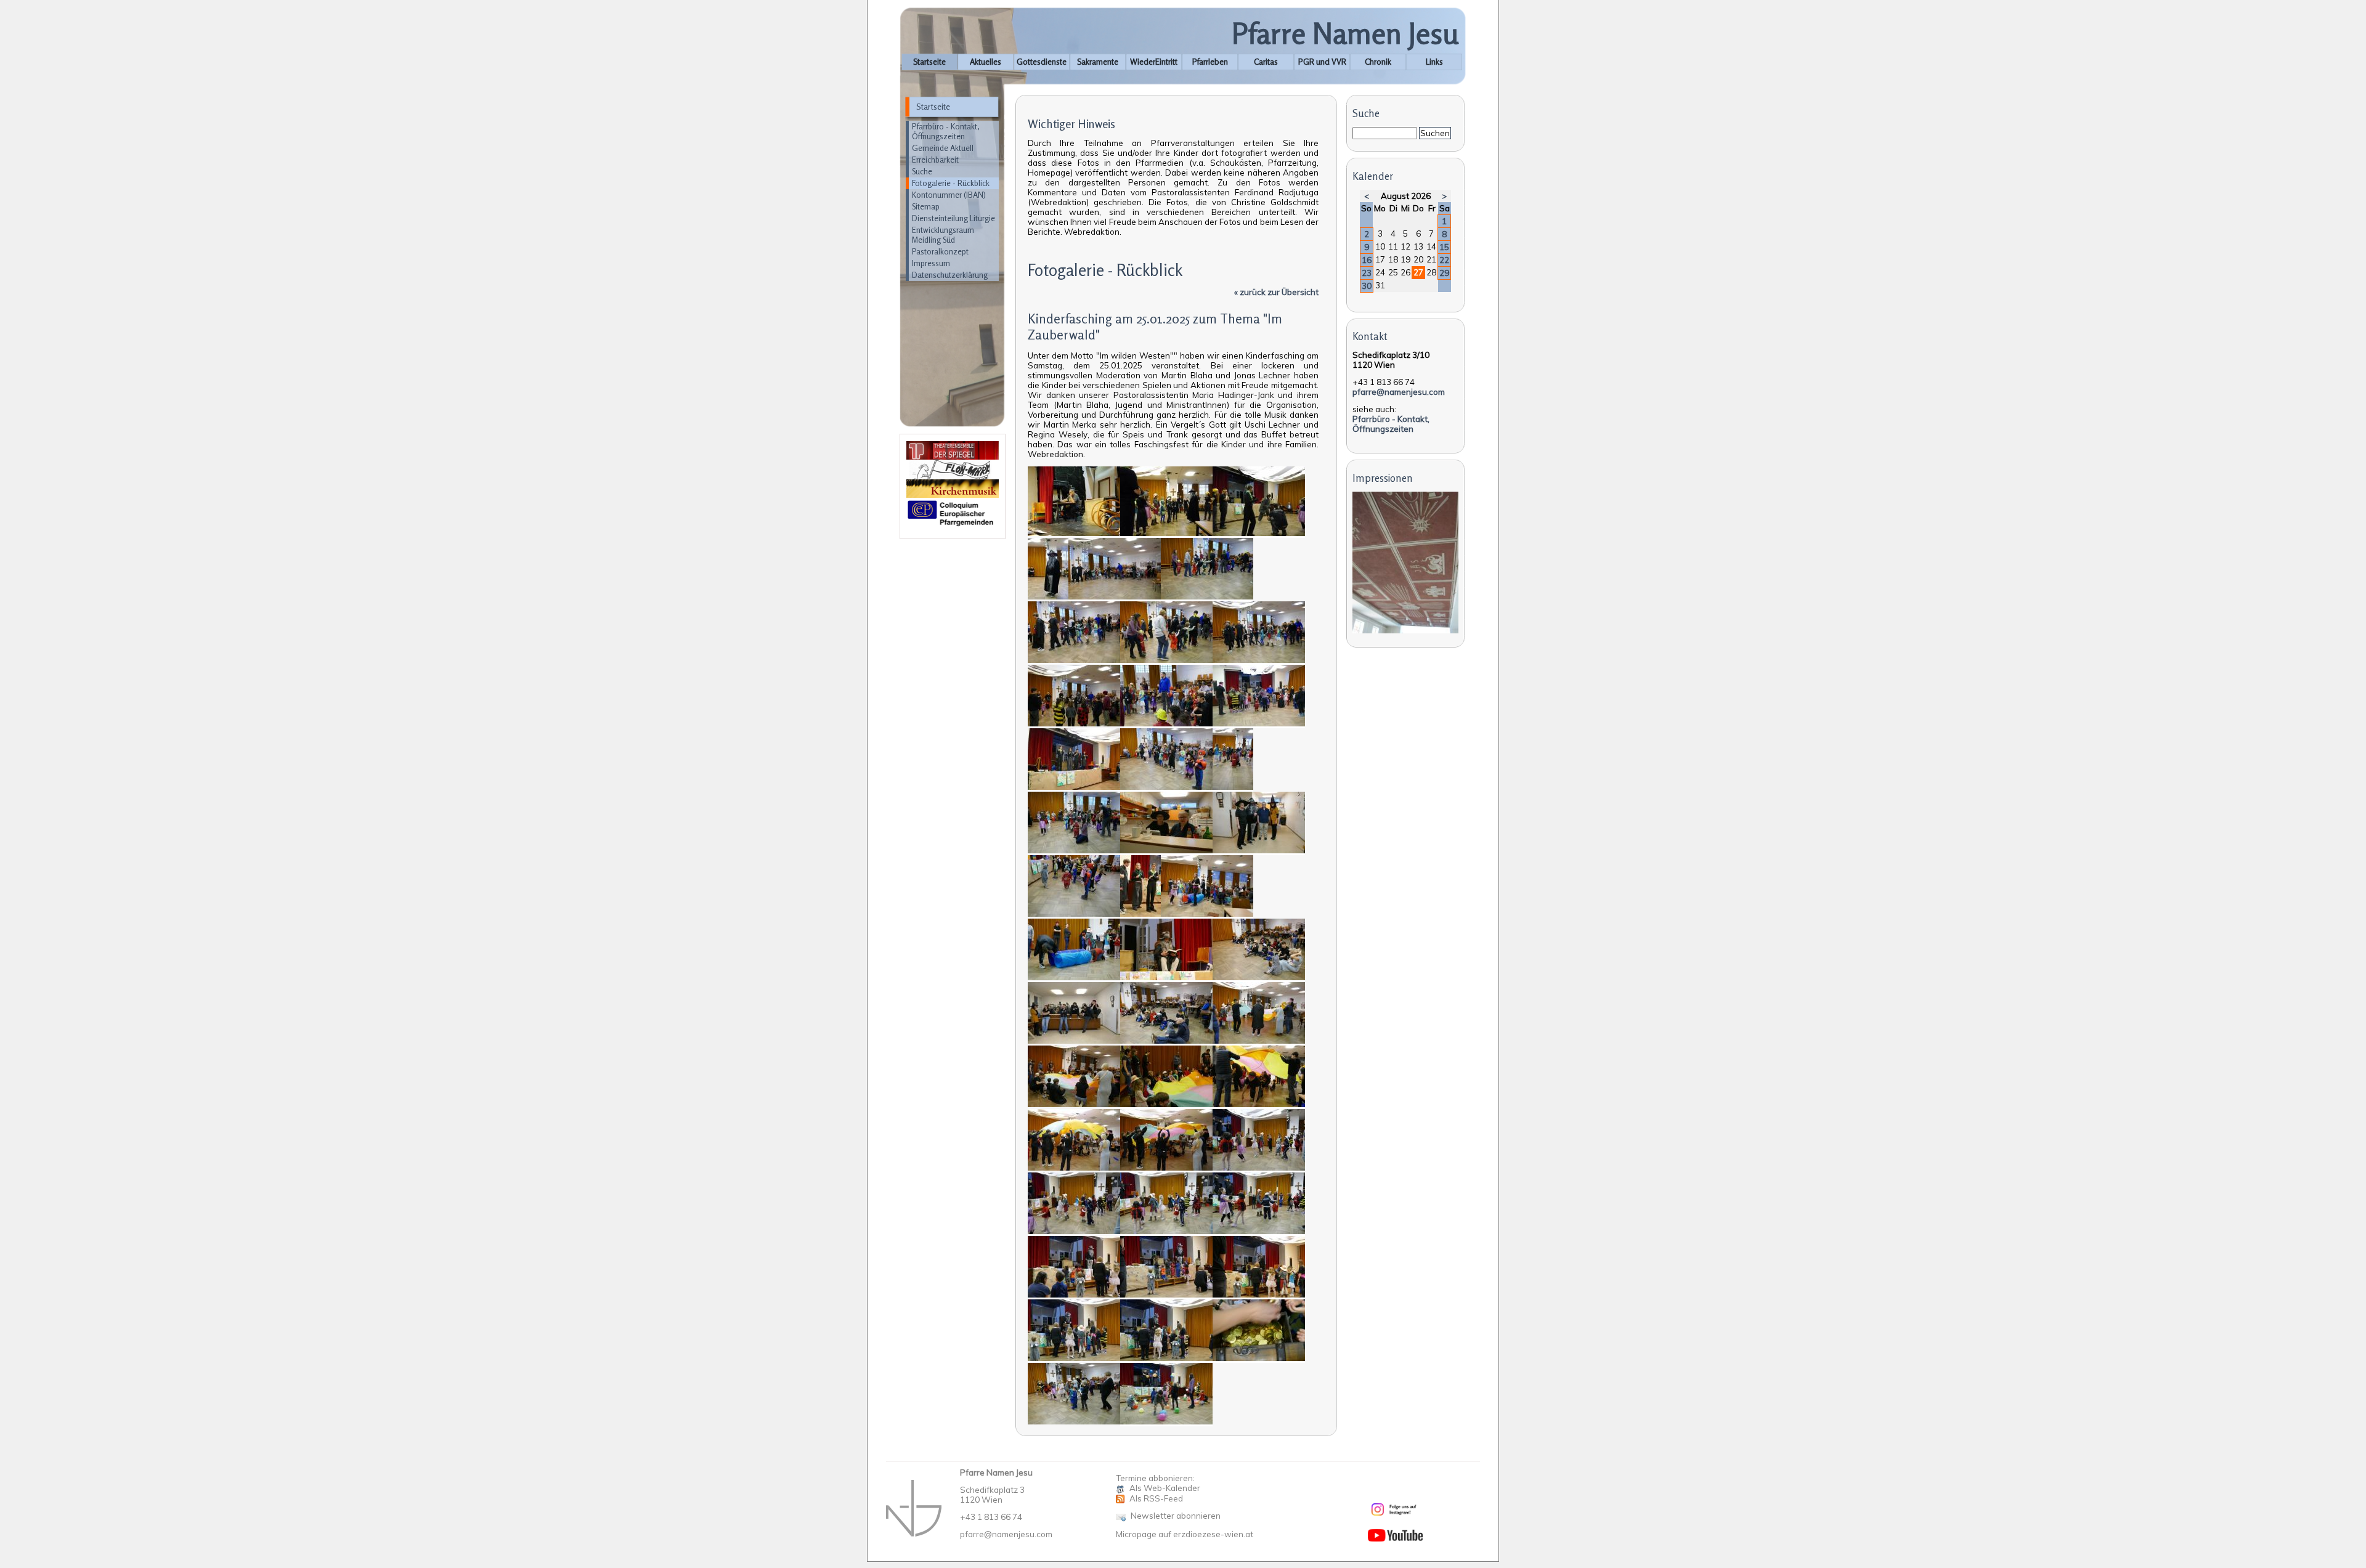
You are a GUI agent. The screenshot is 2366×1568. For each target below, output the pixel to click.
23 (1367, 273)
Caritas (1266, 62)
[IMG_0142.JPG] (1405, 630)
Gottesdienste (1042, 62)
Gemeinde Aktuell (943, 148)
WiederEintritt (1154, 62)
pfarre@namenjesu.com (1399, 392)
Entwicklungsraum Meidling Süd (943, 235)
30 (1367, 286)
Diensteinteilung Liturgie (953, 218)
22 (1444, 260)
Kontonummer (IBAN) (949, 195)
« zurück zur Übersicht (1276, 292)
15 (1444, 247)
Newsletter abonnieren (1176, 1516)
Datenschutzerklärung (950, 275)
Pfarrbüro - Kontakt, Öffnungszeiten (946, 131)
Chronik (1378, 62)
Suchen (1435, 133)
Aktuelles (986, 62)
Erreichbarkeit (935, 160)
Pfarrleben (1210, 62)
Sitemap (926, 206)
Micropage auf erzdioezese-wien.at (1185, 1534)
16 (1367, 260)
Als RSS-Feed (1156, 1498)
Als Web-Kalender (1165, 1488)
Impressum (931, 263)
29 (1444, 273)
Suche (922, 171)
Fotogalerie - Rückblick (951, 183)
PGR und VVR (1322, 62)
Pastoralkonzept (940, 251)
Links (1434, 62)
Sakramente (1098, 62)
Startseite (929, 62)
